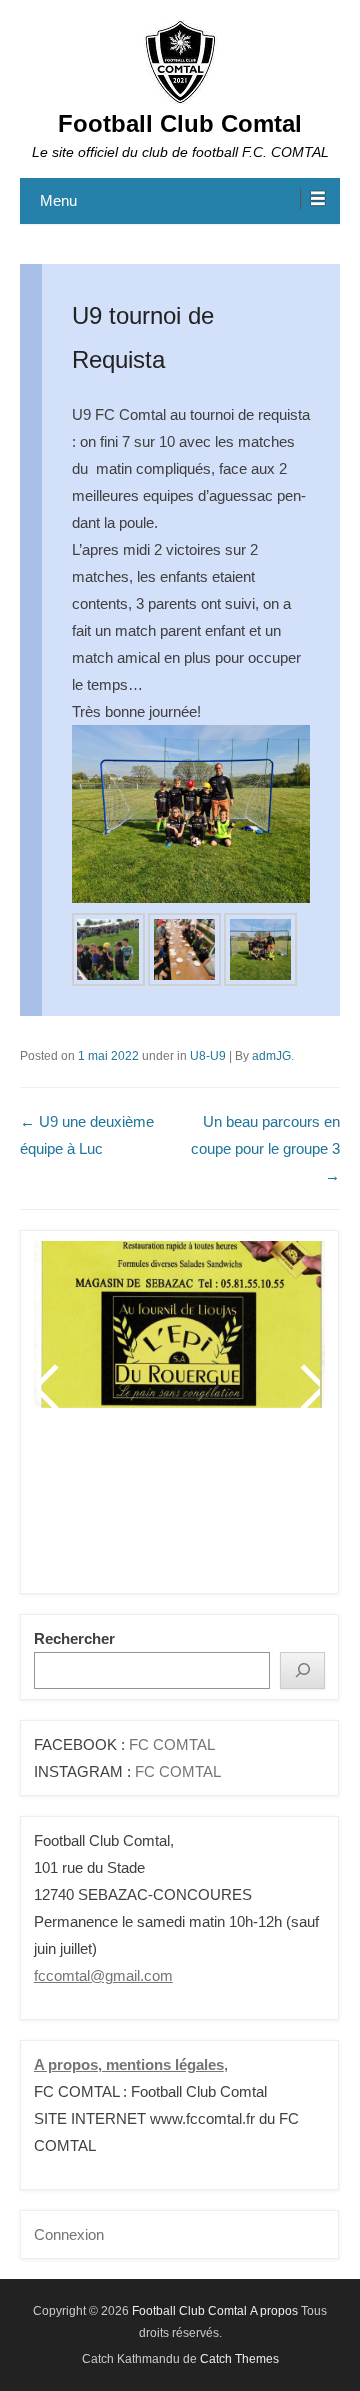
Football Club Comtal (180, 123)
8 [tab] (256, 1508)
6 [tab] (206, 1508)
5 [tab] (181, 1508)
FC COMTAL (172, 1744)
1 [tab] (81, 1508)
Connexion (69, 2234)
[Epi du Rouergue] (179, 1324)
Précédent (50, 1387)
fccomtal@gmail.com (103, 1975)
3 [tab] (131, 1508)
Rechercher (74, 1638)
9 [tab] (281, 1508)
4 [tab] (156, 1508)
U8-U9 (208, 1056)
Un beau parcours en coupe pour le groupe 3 (265, 1148)
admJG (271, 1056)
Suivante (309, 1387)
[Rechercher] (302, 1670)
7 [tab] (231, 1508)
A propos (274, 2311)
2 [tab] (106, 1508)
